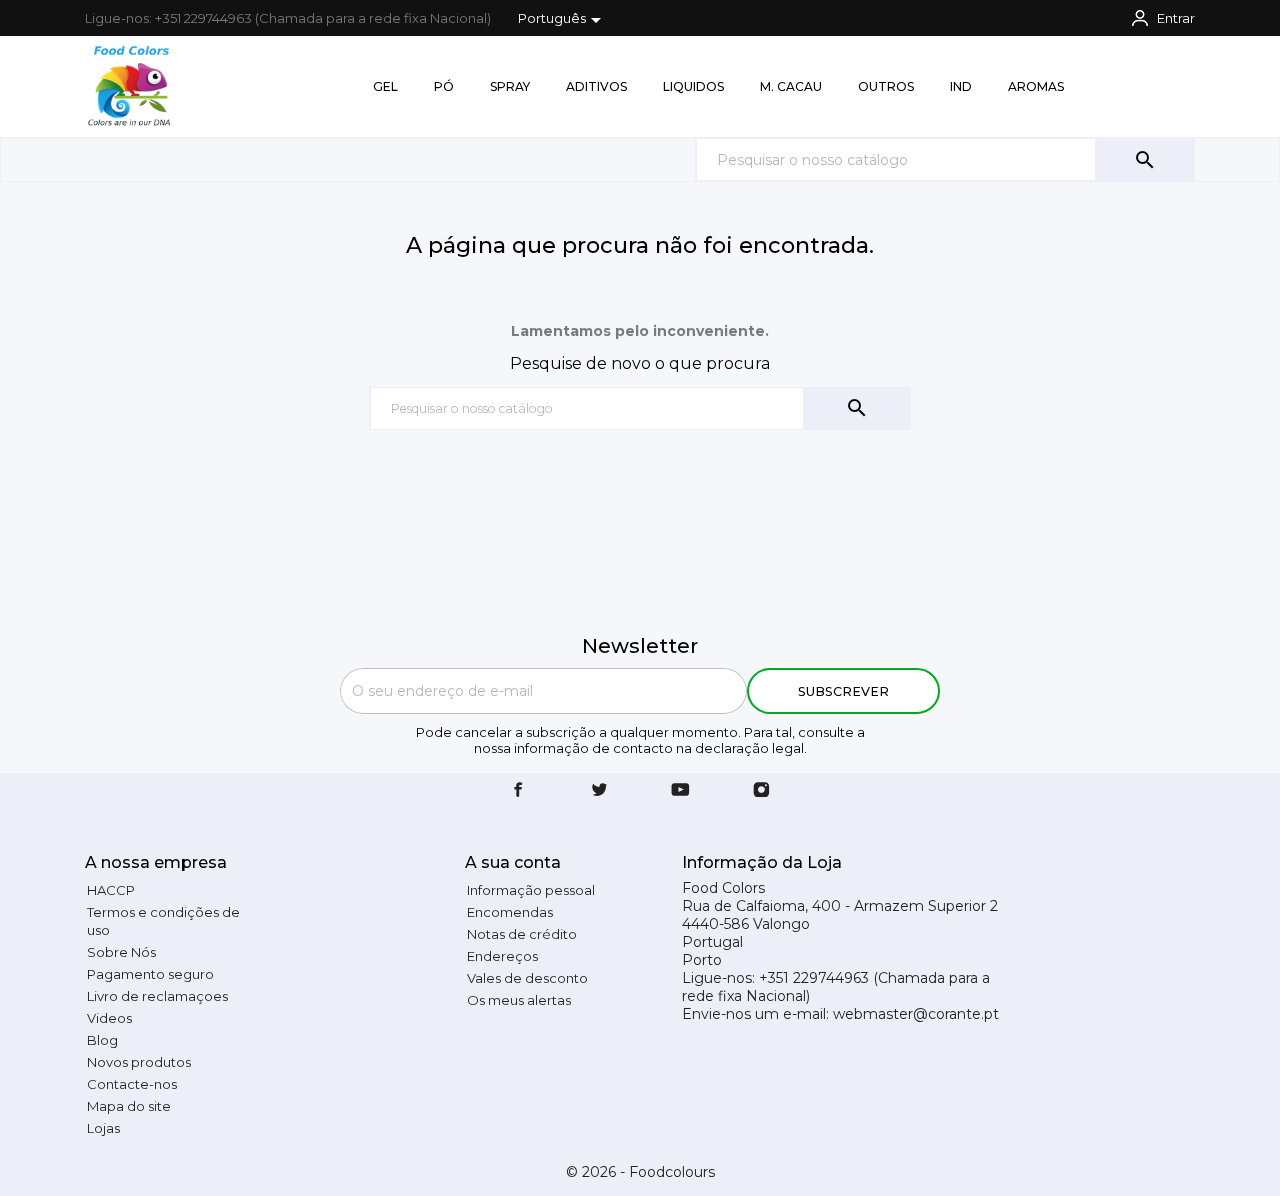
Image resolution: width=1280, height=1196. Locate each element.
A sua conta (513, 862)
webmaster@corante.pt (916, 1014)
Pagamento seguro (150, 974)
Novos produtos (139, 1062)
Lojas (103, 1128)
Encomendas (510, 912)
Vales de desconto (527, 978)
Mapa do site (129, 1106)
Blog (102, 1040)
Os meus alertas (519, 1000)
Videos (109, 1018)
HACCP (111, 890)
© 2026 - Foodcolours (640, 1172)
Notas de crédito (522, 934)
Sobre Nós (121, 952)
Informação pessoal (531, 890)
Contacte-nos (132, 1084)
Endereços (502, 956)
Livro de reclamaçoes (157, 996)
